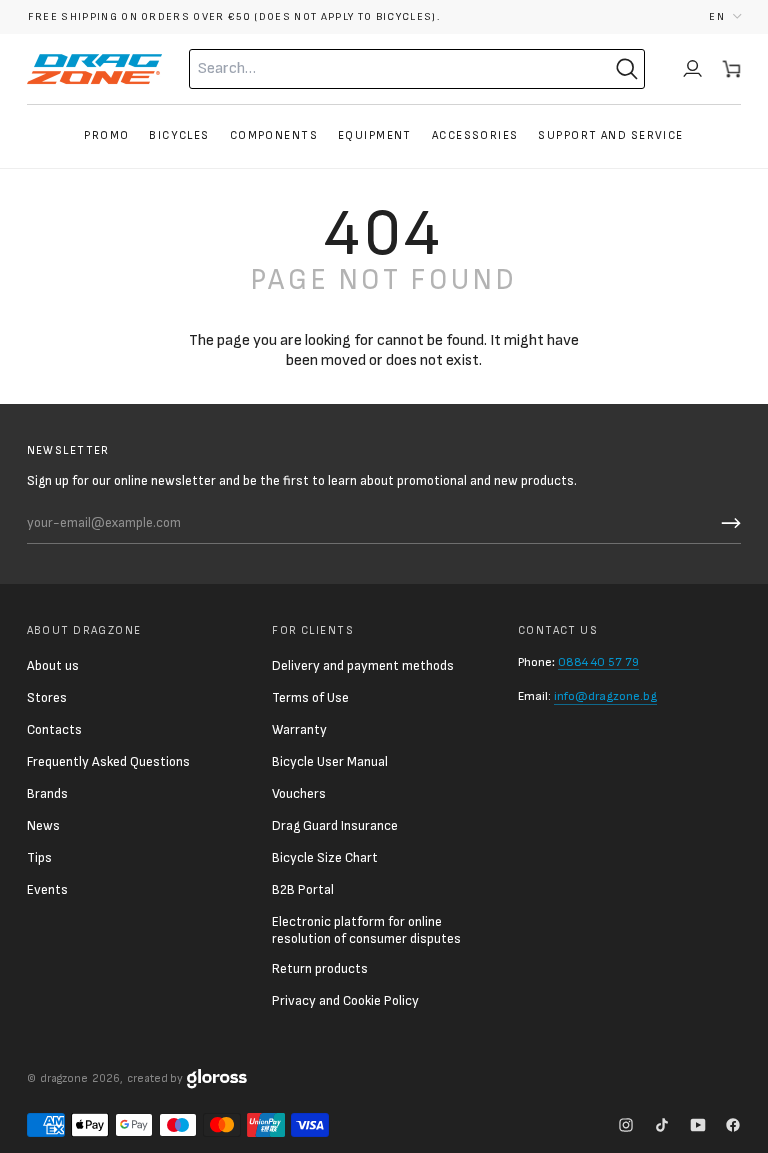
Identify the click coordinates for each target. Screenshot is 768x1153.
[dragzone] (94, 69)
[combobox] (377, 69)
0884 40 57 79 (598, 662)
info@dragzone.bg (605, 696)
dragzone (64, 1078)
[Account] (692, 69)
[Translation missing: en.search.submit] (627, 69)
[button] (725, 16)
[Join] (727, 523)
